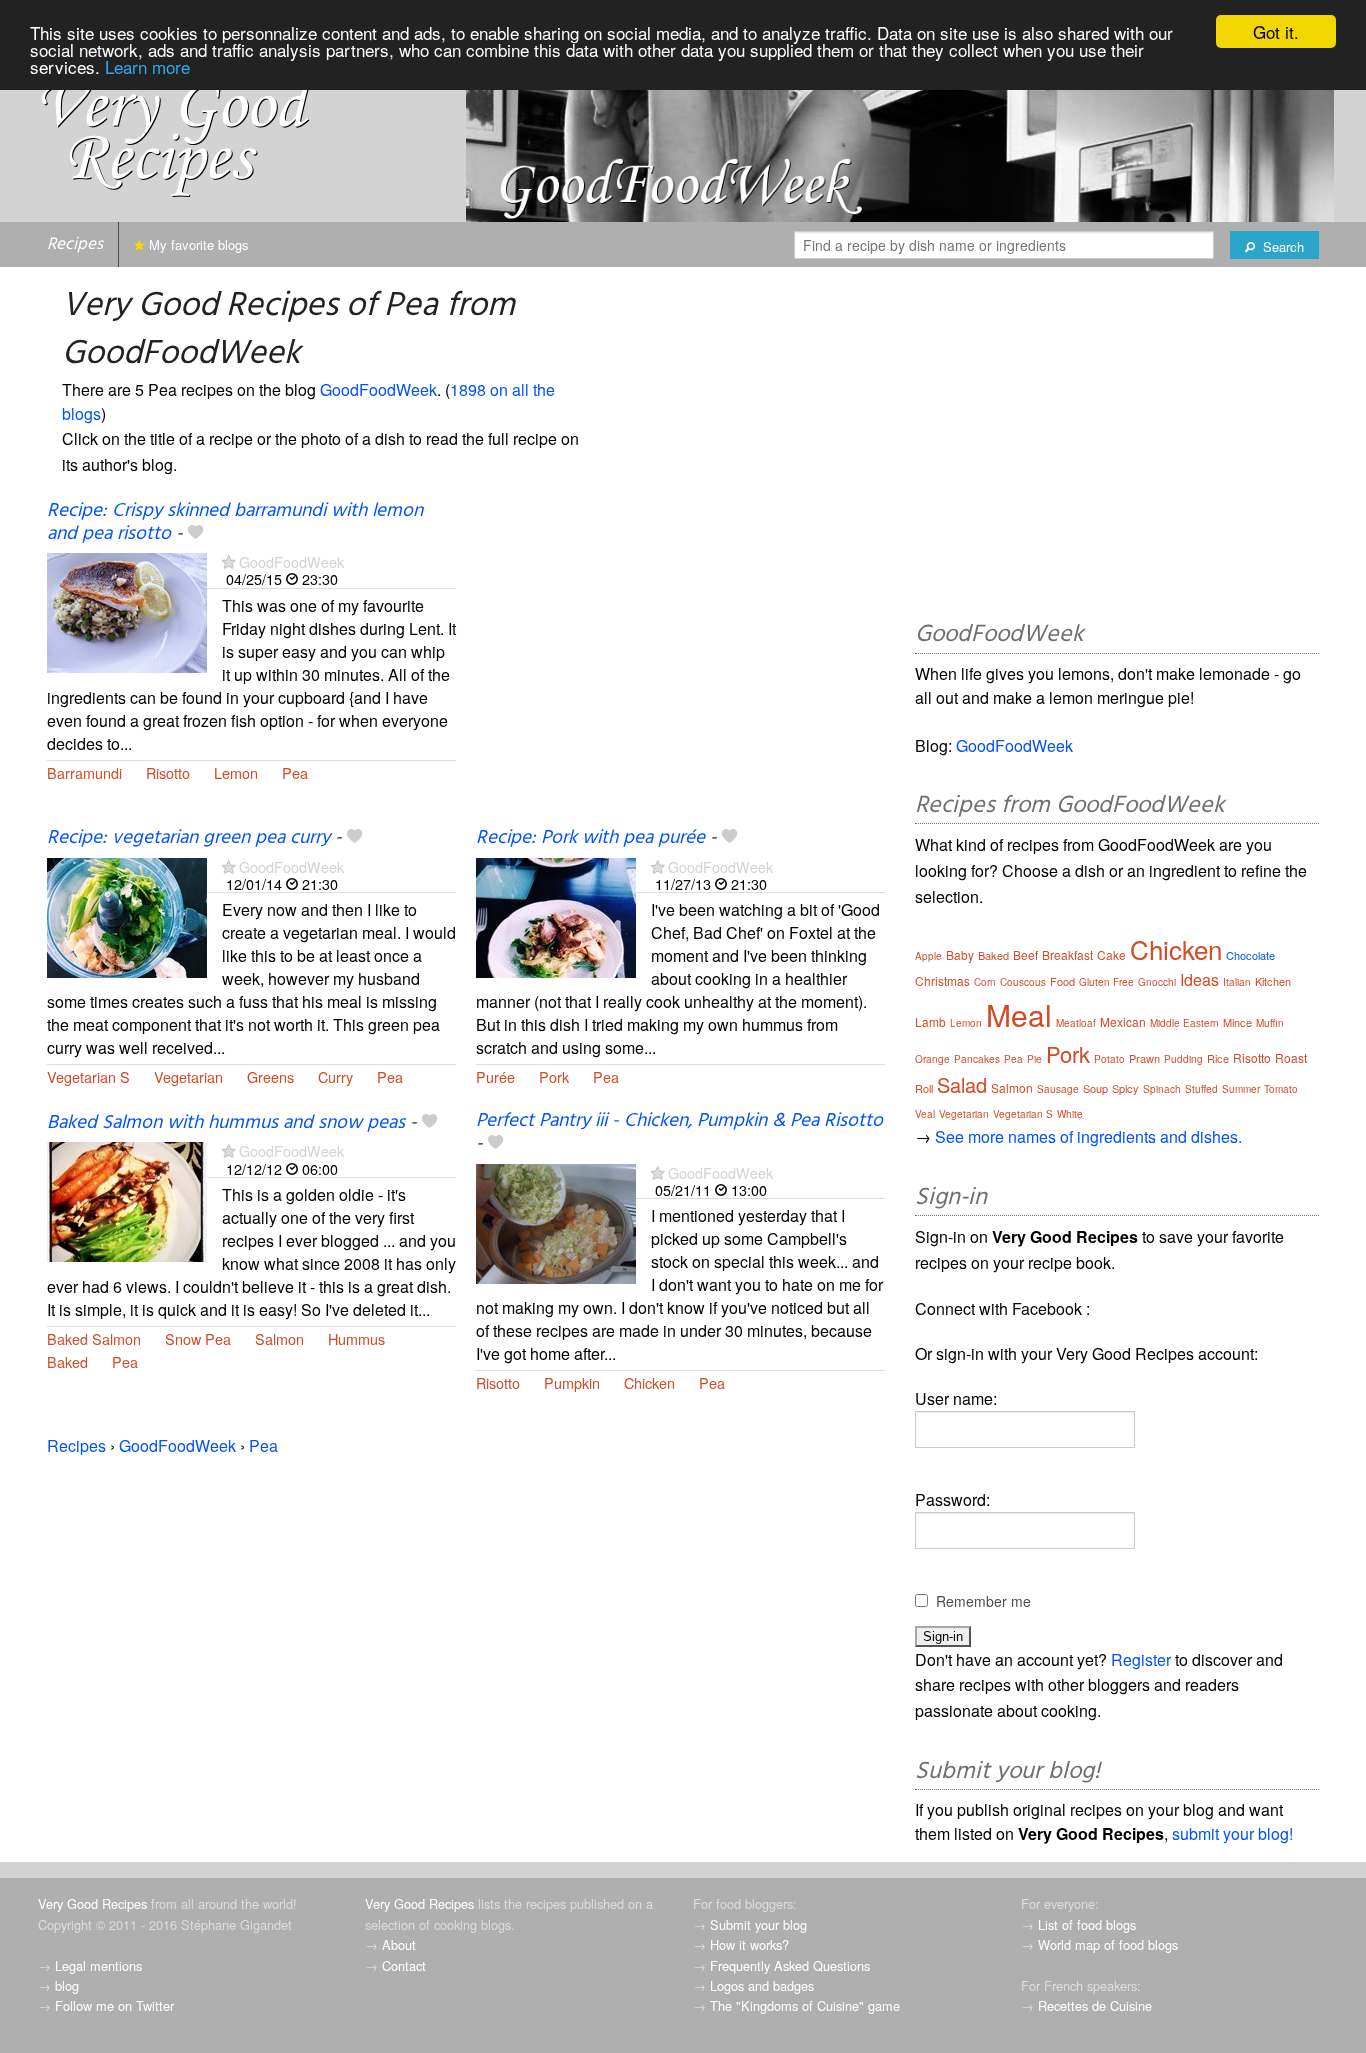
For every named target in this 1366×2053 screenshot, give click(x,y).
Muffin (1270, 1023)
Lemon (236, 772)
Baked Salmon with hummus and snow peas (226, 1123)
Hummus (356, 1338)
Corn (985, 982)
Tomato (1281, 1089)
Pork (554, 1076)
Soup (1095, 1088)
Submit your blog (758, 1924)
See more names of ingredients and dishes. (1088, 1136)
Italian (1237, 982)
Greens (270, 1076)
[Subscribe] (228, 561)
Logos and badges (762, 1985)
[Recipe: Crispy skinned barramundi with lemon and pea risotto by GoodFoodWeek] (127, 610)
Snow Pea (198, 1338)
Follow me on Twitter (114, 2005)
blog (67, 1985)
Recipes (75, 244)
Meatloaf (1076, 1023)
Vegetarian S (88, 1076)
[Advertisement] (680, 663)
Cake (1111, 954)
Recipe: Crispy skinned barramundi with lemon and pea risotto (235, 522)
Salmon (279, 1338)
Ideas (1199, 979)
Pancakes (977, 1059)
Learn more (147, 66)
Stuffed (1201, 1089)
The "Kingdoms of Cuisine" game (805, 2005)
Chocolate (1250, 955)
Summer (1241, 1089)
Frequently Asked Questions (790, 1965)
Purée (495, 1076)
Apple (928, 956)
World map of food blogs (1108, 1944)
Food (1062, 981)
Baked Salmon (94, 1338)
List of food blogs (1087, 1924)
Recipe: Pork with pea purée (590, 838)
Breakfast (1067, 954)
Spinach (1162, 1089)
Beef (1025, 954)
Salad (962, 1084)
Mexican (1123, 1021)
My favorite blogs (197, 244)
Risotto (168, 772)
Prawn (1144, 1058)
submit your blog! (1232, 1833)
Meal (1019, 1014)
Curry (335, 1076)
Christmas (942, 980)
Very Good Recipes (92, 1903)
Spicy (1125, 1088)
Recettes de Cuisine (1095, 2005)
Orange (932, 1059)
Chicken (649, 1382)
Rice (1218, 1058)
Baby (960, 954)
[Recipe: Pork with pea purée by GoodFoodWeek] (556, 915)
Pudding (1183, 1059)
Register (1141, 1659)
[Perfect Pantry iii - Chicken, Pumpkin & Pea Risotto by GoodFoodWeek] (556, 1221)
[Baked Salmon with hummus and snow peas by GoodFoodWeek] (127, 1200)
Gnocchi (1157, 982)
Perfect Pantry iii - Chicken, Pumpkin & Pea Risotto (679, 1121)
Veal (925, 1114)
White (1070, 1114)
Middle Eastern (1184, 1023)
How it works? (749, 1944)
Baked (67, 1361)
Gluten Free (1106, 982)
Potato (1109, 1059)
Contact (404, 1965)
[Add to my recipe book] (195, 534)
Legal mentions (98, 1965)
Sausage (1058, 1089)
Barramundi (84, 772)
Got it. (1276, 31)
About (399, 1944)
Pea (295, 772)
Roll (924, 1088)
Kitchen (1273, 981)
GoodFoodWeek (378, 389)
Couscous (1023, 982)
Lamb (930, 1021)
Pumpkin (572, 1382)
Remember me (983, 1601)
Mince (1237, 1022)
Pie (1034, 1059)
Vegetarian (188, 1076)
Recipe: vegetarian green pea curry (188, 838)
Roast (1291, 1057)
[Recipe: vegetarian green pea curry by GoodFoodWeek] (127, 915)
